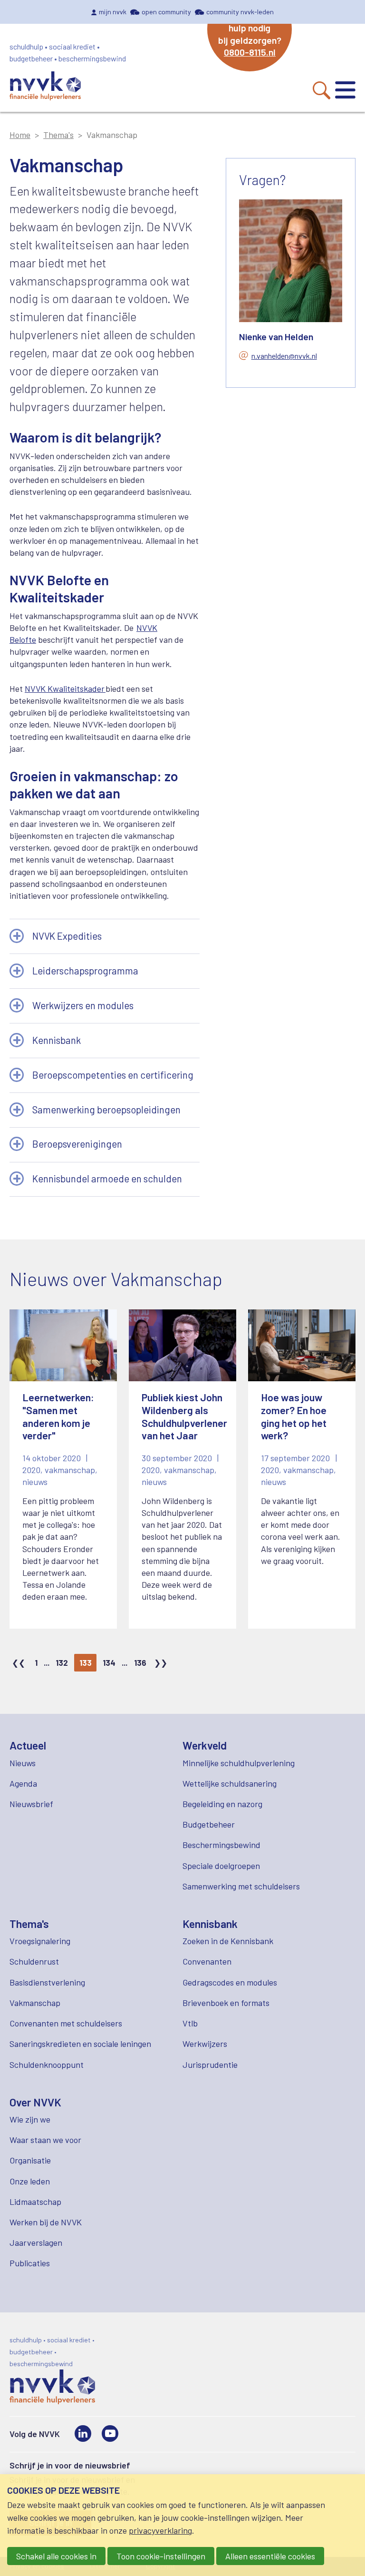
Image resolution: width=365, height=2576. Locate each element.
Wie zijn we (30, 2119)
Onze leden (30, 2181)
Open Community (166, 12)
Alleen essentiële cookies (270, 2556)
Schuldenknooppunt (47, 2065)
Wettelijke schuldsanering (230, 1783)
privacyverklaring (160, 2530)
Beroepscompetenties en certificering (113, 1075)
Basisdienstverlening (47, 1982)
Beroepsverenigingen (77, 1144)
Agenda (23, 1783)
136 (140, 1662)
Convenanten (207, 1961)
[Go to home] (45, 87)
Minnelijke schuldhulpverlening (239, 1763)
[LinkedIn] (83, 2433)
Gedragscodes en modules (230, 1982)
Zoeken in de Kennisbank (228, 1941)
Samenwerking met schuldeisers (241, 1886)
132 (62, 1662)
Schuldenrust (34, 1961)
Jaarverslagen (36, 2242)
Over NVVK (35, 2102)
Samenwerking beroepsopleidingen (106, 1110)
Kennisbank (57, 1040)
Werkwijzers (205, 2044)
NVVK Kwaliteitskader (65, 688)
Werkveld (205, 1745)
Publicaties (30, 2263)
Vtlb (190, 2023)
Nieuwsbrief (31, 1804)
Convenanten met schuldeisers (66, 2023)
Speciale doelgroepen (221, 1866)
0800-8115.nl (250, 52)
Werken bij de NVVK (46, 2222)
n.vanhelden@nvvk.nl (284, 356)
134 (109, 1662)
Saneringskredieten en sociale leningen (80, 2044)
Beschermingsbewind (221, 1845)
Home (20, 135)
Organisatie (30, 2160)
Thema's (58, 135)
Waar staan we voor (45, 2140)
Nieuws (23, 1763)
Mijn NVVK (113, 12)
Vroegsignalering (40, 1941)
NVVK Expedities (67, 936)
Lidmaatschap (35, 2202)
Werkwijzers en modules (83, 1005)
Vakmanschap (35, 2003)
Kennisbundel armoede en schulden (107, 1179)
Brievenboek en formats (226, 2003)
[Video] (110, 2433)
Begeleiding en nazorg (222, 1804)
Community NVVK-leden (240, 12)
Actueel (28, 1745)
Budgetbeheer (209, 1824)
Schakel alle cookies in (56, 2556)
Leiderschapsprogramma (85, 971)
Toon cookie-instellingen (161, 2556)
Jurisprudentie (210, 2065)
